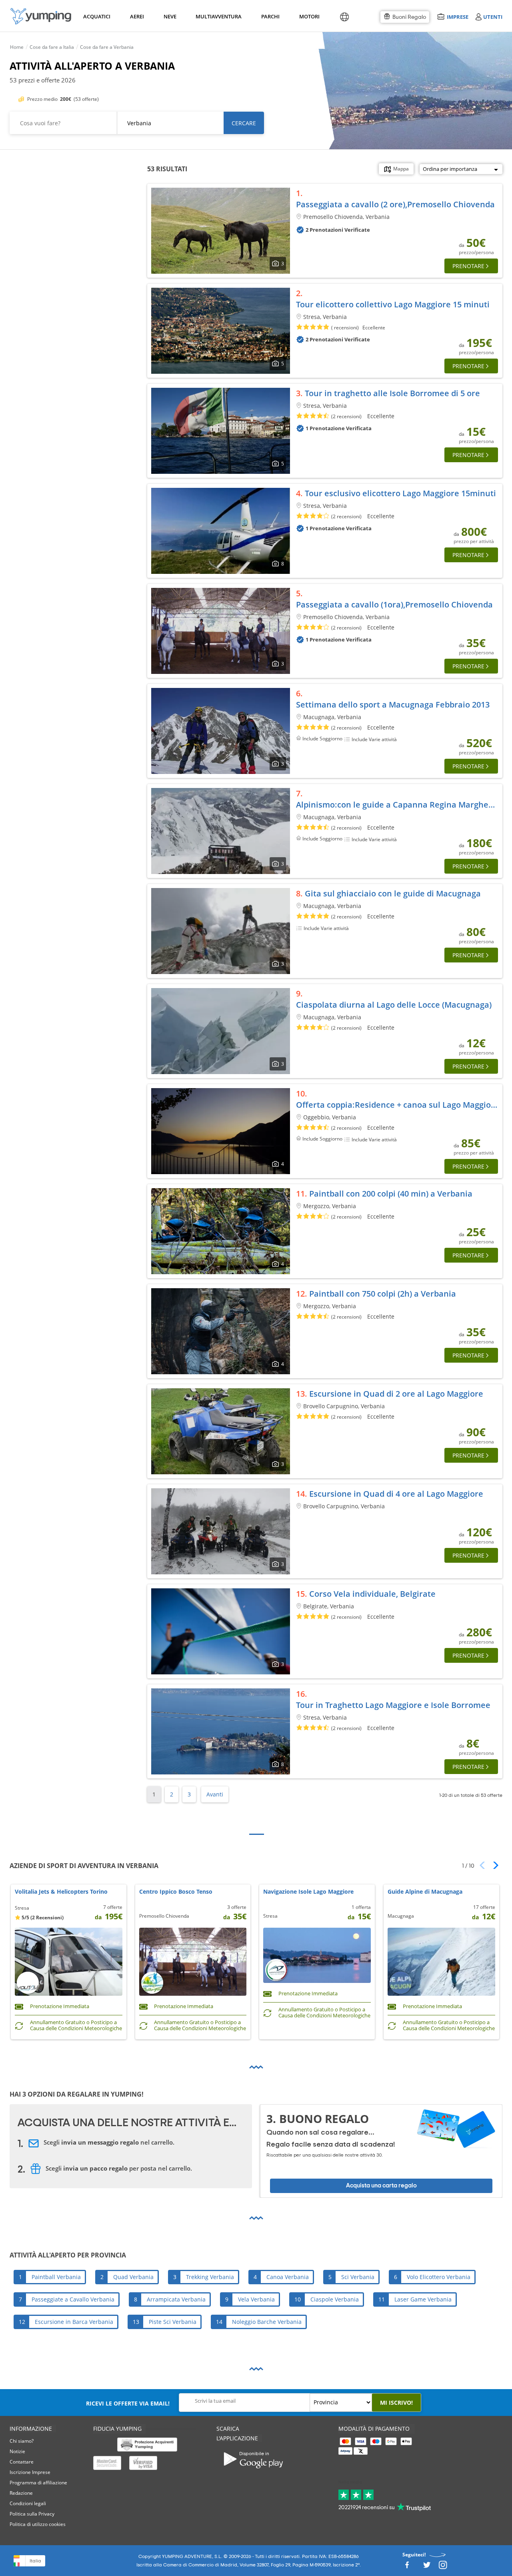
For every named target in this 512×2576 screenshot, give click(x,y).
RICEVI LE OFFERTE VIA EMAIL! (128, 2403)
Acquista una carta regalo (381, 2186)
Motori (309, 16)
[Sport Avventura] (41, 16)
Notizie (17, 2451)
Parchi (270, 16)
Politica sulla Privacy (32, 2514)
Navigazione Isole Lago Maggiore (308, 1892)
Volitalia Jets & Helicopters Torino (61, 1892)
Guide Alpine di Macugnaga (425, 1892)
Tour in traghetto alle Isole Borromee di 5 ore (392, 393)
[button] (493, 1865)
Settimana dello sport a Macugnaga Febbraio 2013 (393, 705)
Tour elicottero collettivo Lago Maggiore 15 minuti (393, 304)
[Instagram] (443, 2567)
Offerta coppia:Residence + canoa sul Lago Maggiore (398, 1105)
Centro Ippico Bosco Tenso (176, 1892)
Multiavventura (217, 16)
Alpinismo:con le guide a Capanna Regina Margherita (399, 805)
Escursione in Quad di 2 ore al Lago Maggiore (396, 1394)
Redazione (21, 2493)
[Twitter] (427, 2567)
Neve (170, 16)
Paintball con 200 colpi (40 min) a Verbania (391, 1194)
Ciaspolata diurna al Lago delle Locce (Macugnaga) (394, 1005)
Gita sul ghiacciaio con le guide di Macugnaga (393, 893)
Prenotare (468, 266)
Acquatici (96, 16)
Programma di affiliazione (38, 2483)
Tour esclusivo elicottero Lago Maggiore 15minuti (400, 493)
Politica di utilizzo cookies (38, 2524)
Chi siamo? (22, 2441)
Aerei (137, 16)
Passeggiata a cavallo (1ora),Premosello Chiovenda (394, 604)
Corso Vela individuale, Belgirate (372, 1594)
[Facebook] (407, 2567)
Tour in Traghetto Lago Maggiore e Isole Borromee (393, 1705)
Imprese (457, 17)
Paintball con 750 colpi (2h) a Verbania (383, 1294)
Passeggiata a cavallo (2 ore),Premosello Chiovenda (395, 204)
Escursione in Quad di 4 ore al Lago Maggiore (396, 1494)
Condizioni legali (28, 2503)
